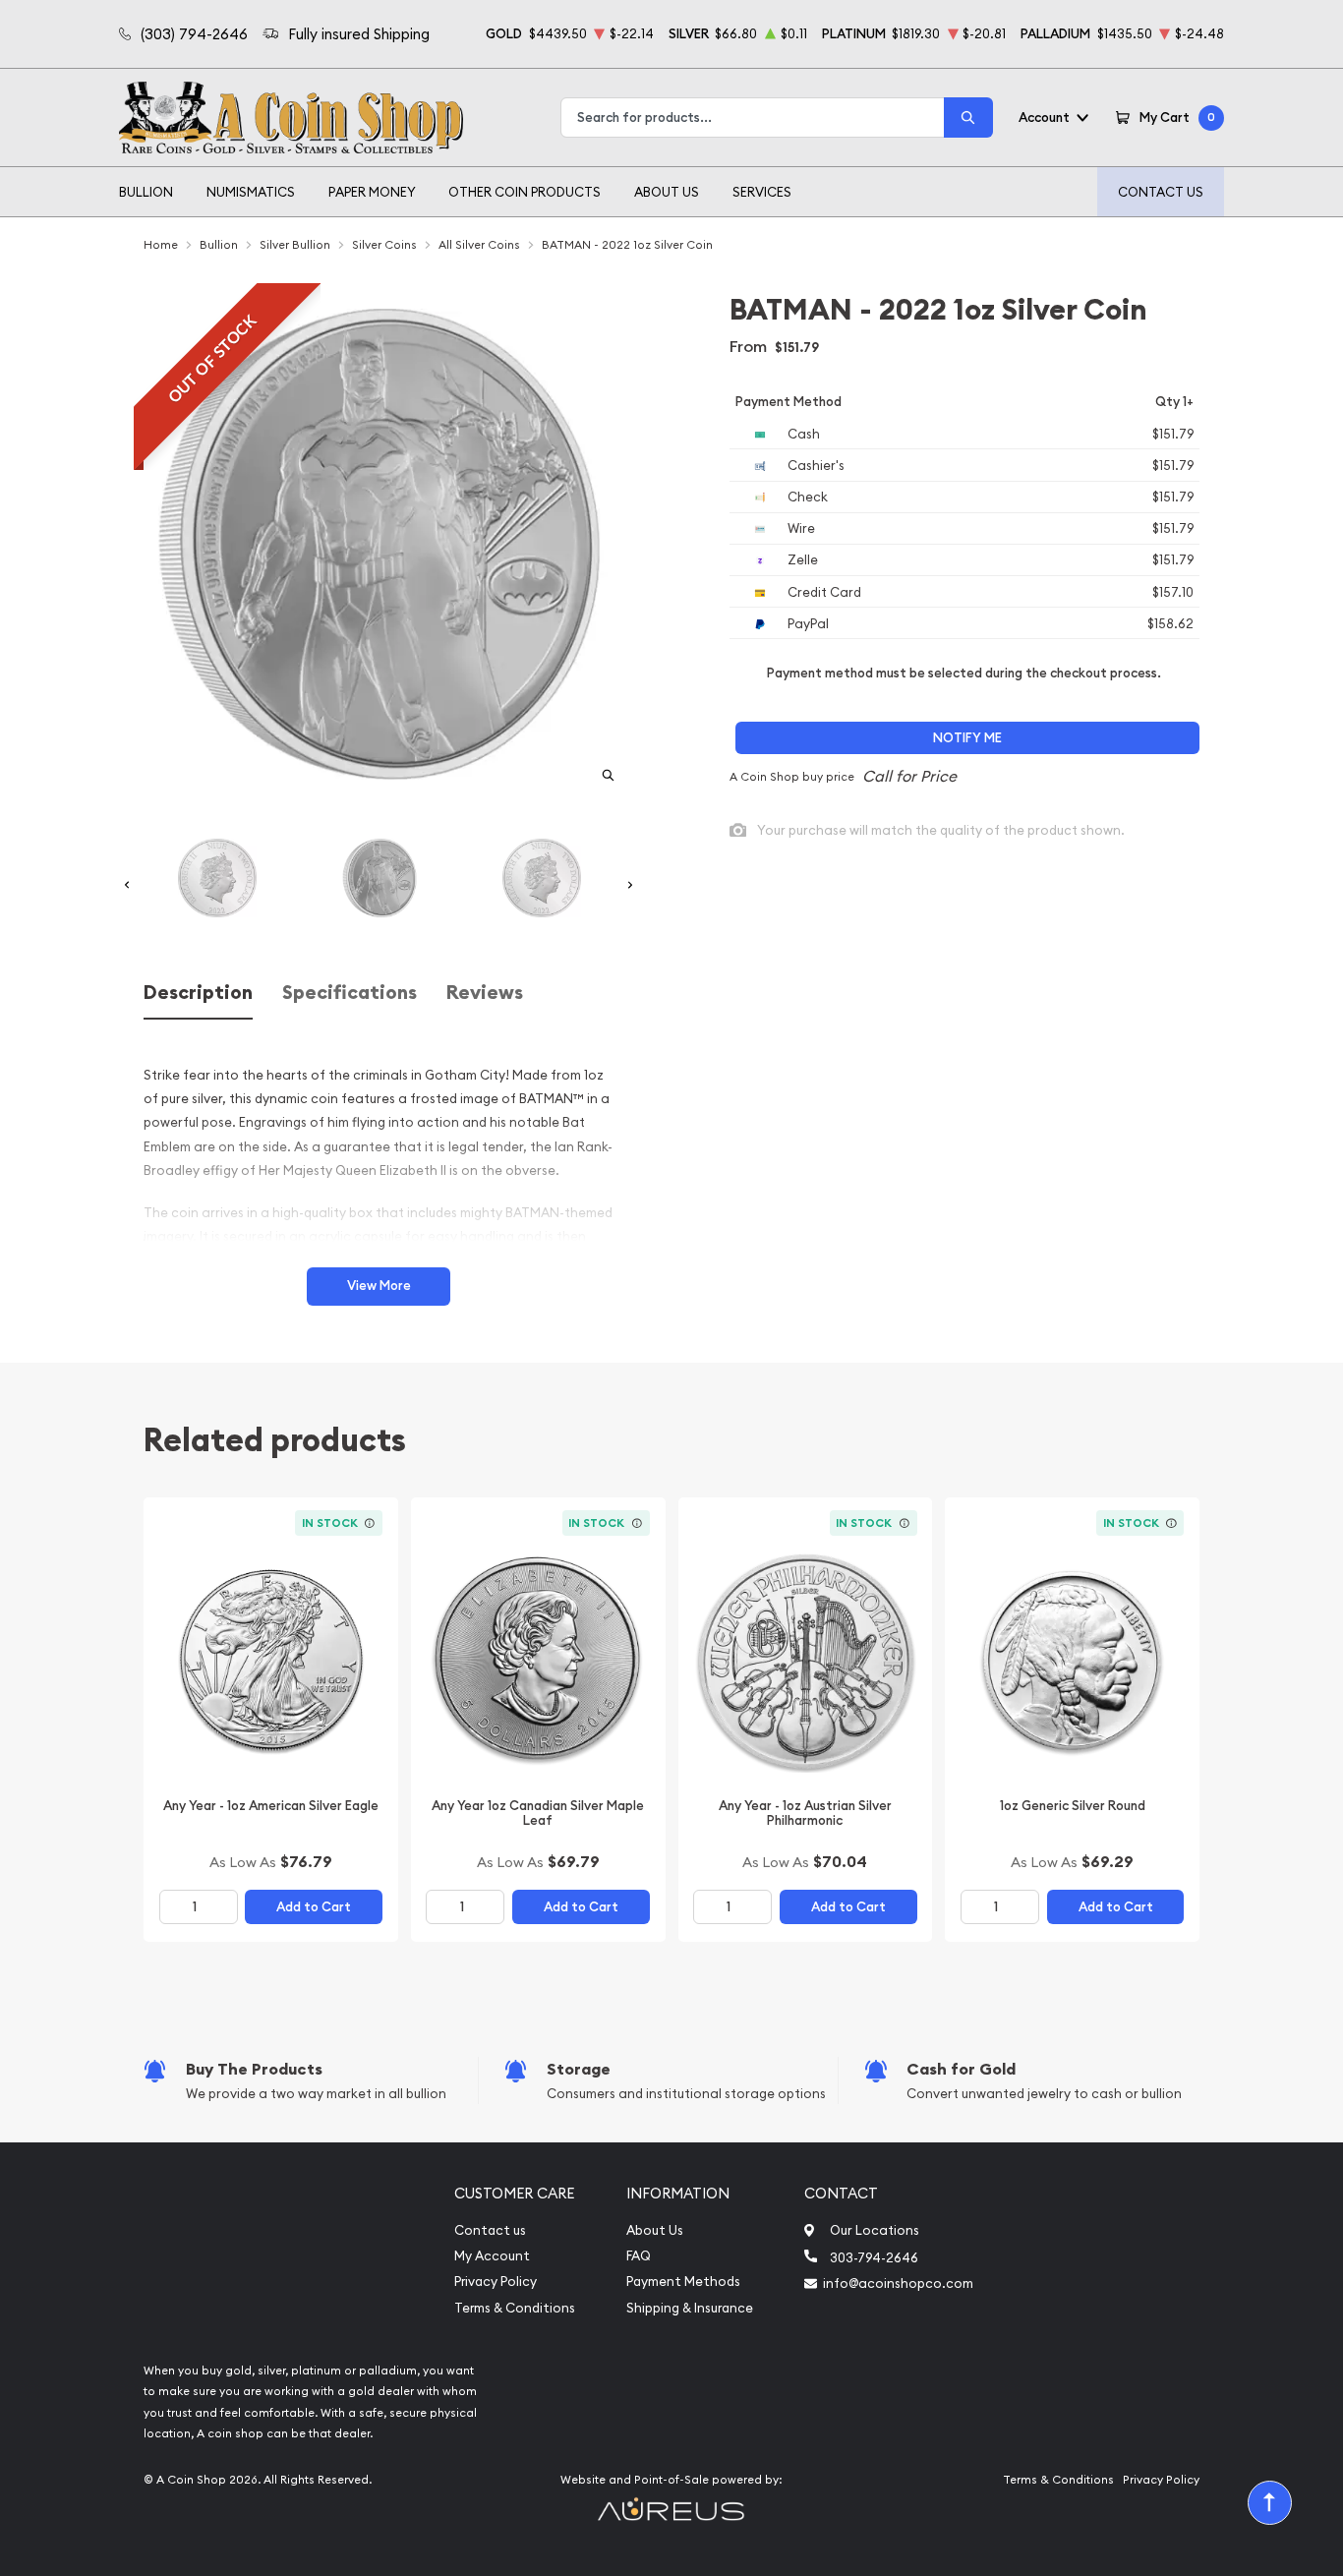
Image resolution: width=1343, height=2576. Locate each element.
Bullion (146, 192)
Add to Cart (314, 1907)
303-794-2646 (874, 2257)
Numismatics (251, 192)
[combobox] (753, 117)
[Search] (968, 117)
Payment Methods (683, 2282)
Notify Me (967, 738)
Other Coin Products (525, 192)
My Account (492, 2256)
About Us (667, 192)
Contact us (490, 2230)
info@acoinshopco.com (898, 2283)
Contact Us (1161, 192)
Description (198, 993)
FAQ (639, 2256)
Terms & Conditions (515, 2308)
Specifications (350, 993)
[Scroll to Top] (1270, 2503)
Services (762, 192)
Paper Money (372, 192)
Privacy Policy (496, 2282)
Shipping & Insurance (690, 2308)
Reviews (485, 993)
